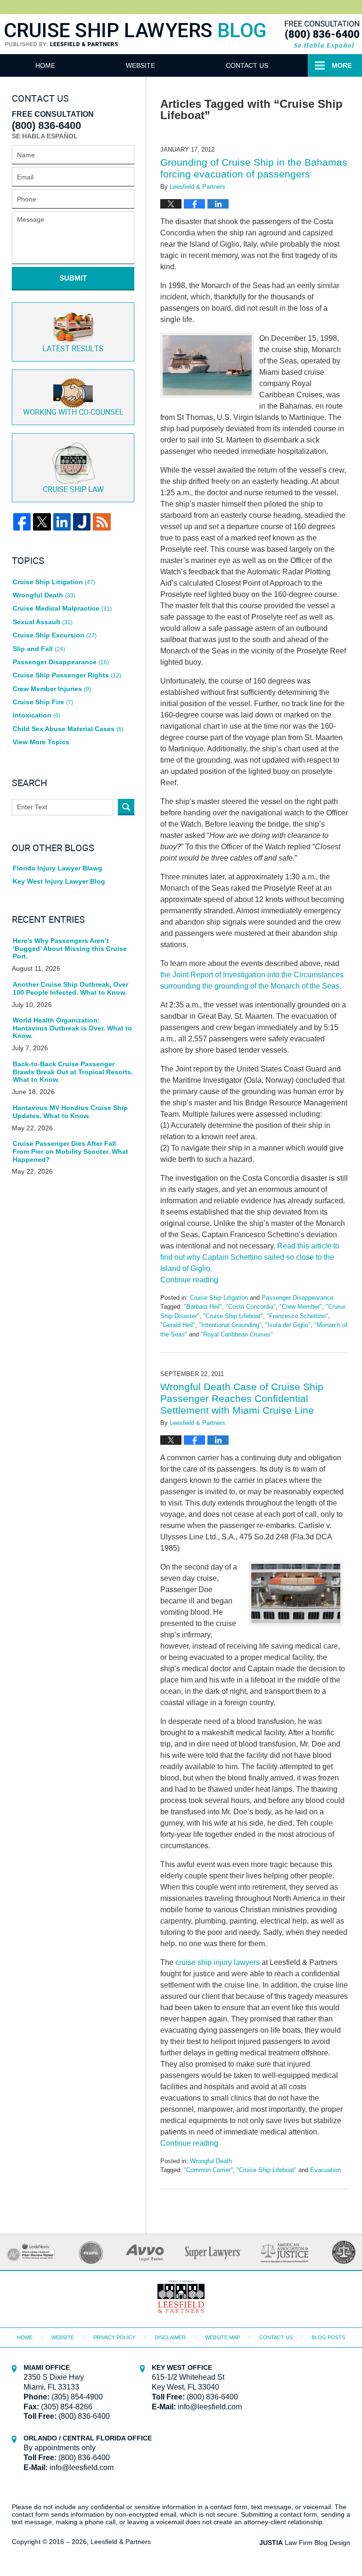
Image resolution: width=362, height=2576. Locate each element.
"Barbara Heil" (203, 1307)
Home (45, 65)
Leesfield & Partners (121, 2542)
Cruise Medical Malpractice (62, 608)
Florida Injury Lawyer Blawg (58, 868)
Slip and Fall (39, 649)
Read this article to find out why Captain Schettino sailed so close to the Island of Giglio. (250, 1257)
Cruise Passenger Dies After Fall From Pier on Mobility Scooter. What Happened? (70, 1151)
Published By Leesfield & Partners (321, 34)
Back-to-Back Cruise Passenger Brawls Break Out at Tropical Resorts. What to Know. (73, 1072)
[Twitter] (42, 522)
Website (140, 65)
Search (126, 807)
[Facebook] (22, 522)
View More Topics (41, 742)
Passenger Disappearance (297, 1298)
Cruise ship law (73, 490)
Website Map (222, 2337)
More (342, 65)
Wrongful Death (211, 2161)
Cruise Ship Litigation (219, 1298)
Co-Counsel (73, 413)
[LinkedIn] (62, 522)
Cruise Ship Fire (43, 702)
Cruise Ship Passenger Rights (67, 675)
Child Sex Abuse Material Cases (68, 729)
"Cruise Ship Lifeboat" (233, 1316)
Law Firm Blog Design (305, 2543)
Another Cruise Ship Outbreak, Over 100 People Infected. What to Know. (70, 988)
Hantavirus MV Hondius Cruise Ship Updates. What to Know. (70, 1112)
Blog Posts (328, 2337)
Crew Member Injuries (52, 689)
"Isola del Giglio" (288, 1325)
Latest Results (73, 349)
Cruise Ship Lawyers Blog (135, 46)
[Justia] (82, 522)
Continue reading (189, 1280)
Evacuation (325, 2170)
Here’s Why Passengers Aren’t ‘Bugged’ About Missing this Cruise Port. (70, 949)
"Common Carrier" (208, 2170)
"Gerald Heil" (178, 1325)
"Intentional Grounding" (230, 1325)
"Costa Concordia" (251, 1307)
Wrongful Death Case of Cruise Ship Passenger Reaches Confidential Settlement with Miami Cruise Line (242, 1398)
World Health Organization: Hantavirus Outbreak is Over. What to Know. (72, 1028)
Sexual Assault (43, 622)
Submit (73, 278)
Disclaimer (170, 2337)
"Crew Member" (301, 1307)
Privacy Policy (114, 2337)
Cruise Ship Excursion (55, 635)
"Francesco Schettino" (297, 1316)
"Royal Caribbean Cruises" (237, 1334)
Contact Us (247, 65)
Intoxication (37, 715)
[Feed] (102, 522)
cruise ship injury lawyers (218, 1962)
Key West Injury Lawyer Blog (59, 881)
